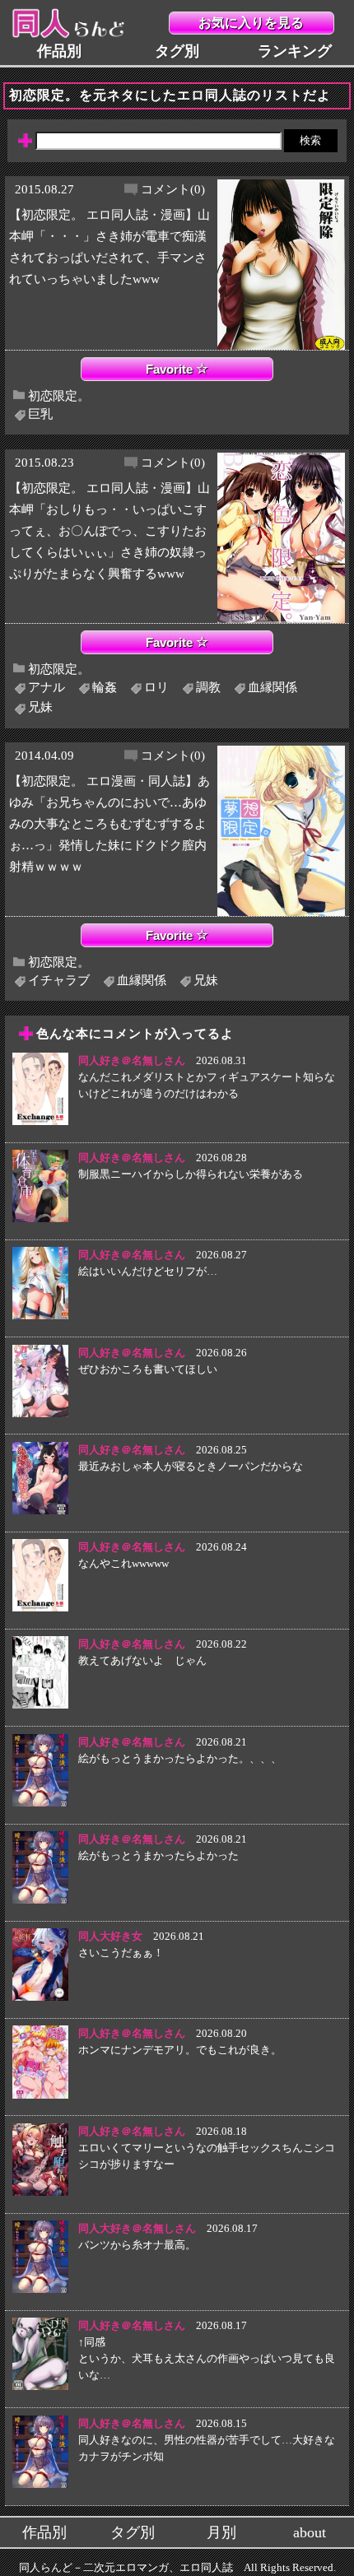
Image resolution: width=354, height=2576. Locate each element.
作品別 (59, 51)
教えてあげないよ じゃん (142, 1660)
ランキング (295, 51)
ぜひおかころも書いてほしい (148, 1369)
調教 (208, 687)
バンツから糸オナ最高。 (137, 2245)
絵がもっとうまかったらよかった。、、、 (180, 1758)
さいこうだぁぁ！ (121, 1953)
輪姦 (105, 687)
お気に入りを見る (251, 23)
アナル (47, 687)
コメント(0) (173, 189)
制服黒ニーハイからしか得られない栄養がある (191, 1174)
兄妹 (40, 707)
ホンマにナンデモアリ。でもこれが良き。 (180, 2050)
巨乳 (40, 414)
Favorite (171, 369)
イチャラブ (59, 980)
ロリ (156, 687)
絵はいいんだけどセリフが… (148, 1271)
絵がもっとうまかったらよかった (158, 1855)
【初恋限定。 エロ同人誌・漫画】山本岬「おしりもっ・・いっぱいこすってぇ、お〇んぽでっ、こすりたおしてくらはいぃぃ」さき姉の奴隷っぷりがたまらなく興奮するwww (109, 530)
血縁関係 (272, 687)
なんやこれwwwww (123, 1563)
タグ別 (177, 51)
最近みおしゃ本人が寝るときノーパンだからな (191, 1466)
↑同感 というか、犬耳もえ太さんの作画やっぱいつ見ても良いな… (207, 2358)
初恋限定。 (59, 395)
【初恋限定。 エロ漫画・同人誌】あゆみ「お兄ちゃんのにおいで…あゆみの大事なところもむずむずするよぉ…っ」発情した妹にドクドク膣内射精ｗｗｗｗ (109, 823)
